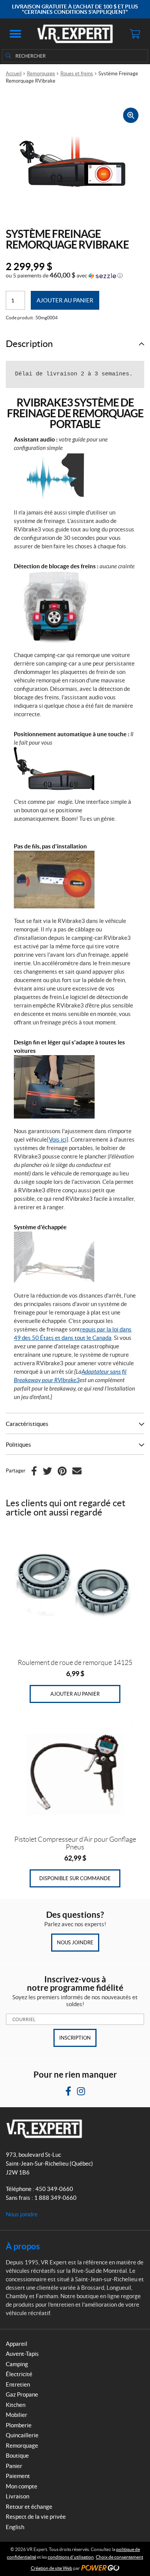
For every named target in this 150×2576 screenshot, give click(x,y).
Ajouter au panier (65, 300)
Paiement (18, 2476)
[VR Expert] (75, 34)
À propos (23, 2246)
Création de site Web (52, 2568)
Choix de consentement (119, 2557)
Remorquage (41, 74)
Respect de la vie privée (36, 2517)
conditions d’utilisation (71, 2557)
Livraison (17, 2496)
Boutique (17, 2456)
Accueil (14, 74)
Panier (14, 2466)
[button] (15, 34)
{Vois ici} (58, 1139)
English (15, 2527)
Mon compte (22, 2486)
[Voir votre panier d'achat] (135, 34)
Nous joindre (75, 1943)
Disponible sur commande (75, 1878)
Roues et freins (77, 74)
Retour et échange (29, 2507)
